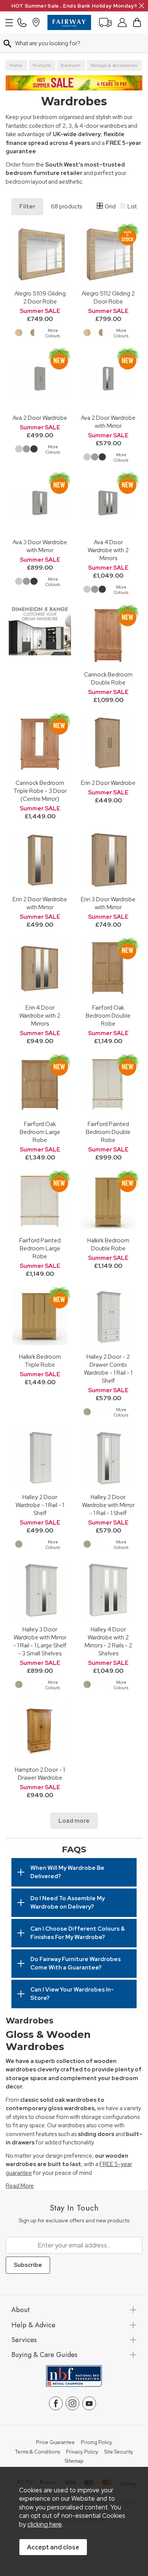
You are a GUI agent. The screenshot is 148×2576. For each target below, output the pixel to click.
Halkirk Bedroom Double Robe (108, 1244)
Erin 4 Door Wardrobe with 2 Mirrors (40, 1016)
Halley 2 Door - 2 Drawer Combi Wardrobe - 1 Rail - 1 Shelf (108, 1369)
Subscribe (28, 2265)
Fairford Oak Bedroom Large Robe (40, 1132)
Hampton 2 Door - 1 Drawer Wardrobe (40, 1774)
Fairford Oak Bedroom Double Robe (108, 1016)
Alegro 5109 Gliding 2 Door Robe (40, 297)
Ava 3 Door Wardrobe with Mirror (40, 546)
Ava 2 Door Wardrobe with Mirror (108, 422)
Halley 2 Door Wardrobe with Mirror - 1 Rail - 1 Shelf (108, 1505)
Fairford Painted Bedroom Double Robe (108, 1132)
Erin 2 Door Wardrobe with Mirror (40, 903)
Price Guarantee (55, 2443)
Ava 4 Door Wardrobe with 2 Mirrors (108, 550)
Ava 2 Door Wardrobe (40, 418)
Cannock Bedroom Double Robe (108, 678)
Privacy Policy (82, 2452)
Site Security (119, 2452)
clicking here (45, 2524)
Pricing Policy (97, 2443)
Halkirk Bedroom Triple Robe (40, 1361)
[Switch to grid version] (100, 207)
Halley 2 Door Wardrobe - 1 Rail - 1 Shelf (40, 1505)
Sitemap (74, 2461)
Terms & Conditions (37, 2452)
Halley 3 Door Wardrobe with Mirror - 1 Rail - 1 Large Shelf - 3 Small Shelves (40, 1641)
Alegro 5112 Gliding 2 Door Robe (108, 297)
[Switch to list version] (123, 207)
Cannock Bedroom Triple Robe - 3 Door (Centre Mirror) (40, 791)
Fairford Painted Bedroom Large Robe (40, 1248)
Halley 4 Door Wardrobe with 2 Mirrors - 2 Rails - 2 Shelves (108, 1641)
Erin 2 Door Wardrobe (108, 783)
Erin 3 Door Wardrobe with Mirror (108, 903)
